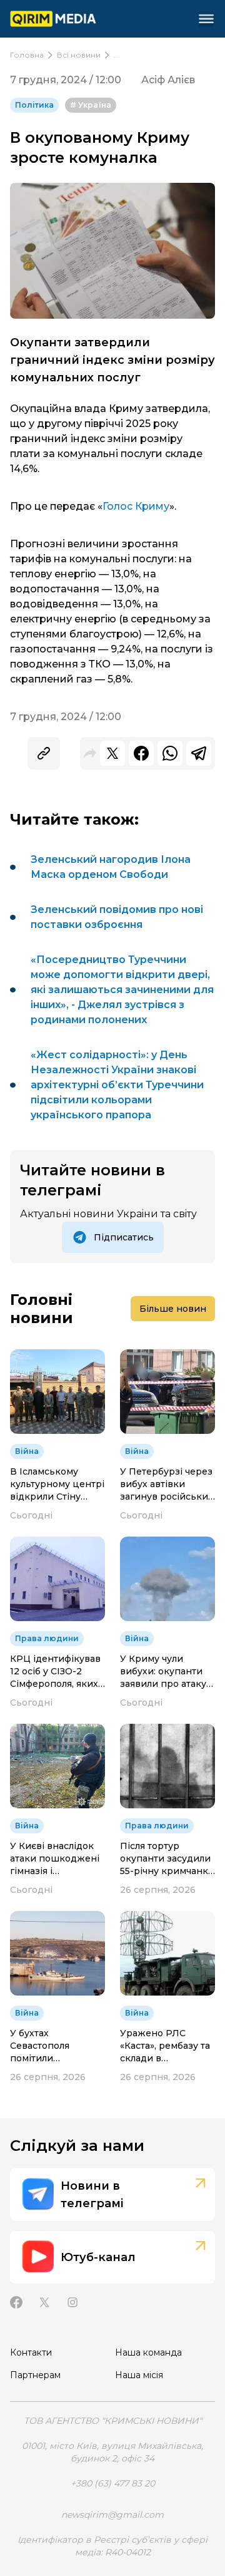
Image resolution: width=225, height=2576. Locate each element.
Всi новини (79, 55)
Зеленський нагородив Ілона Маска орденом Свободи (111, 867)
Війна (27, 1451)
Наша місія (139, 2375)
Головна (27, 55)
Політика (34, 105)
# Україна (91, 105)
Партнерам (35, 2375)
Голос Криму (136, 506)
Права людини (47, 1638)
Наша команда (148, 2352)
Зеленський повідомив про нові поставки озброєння (117, 917)
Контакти (31, 2352)
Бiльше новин (173, 1309)
